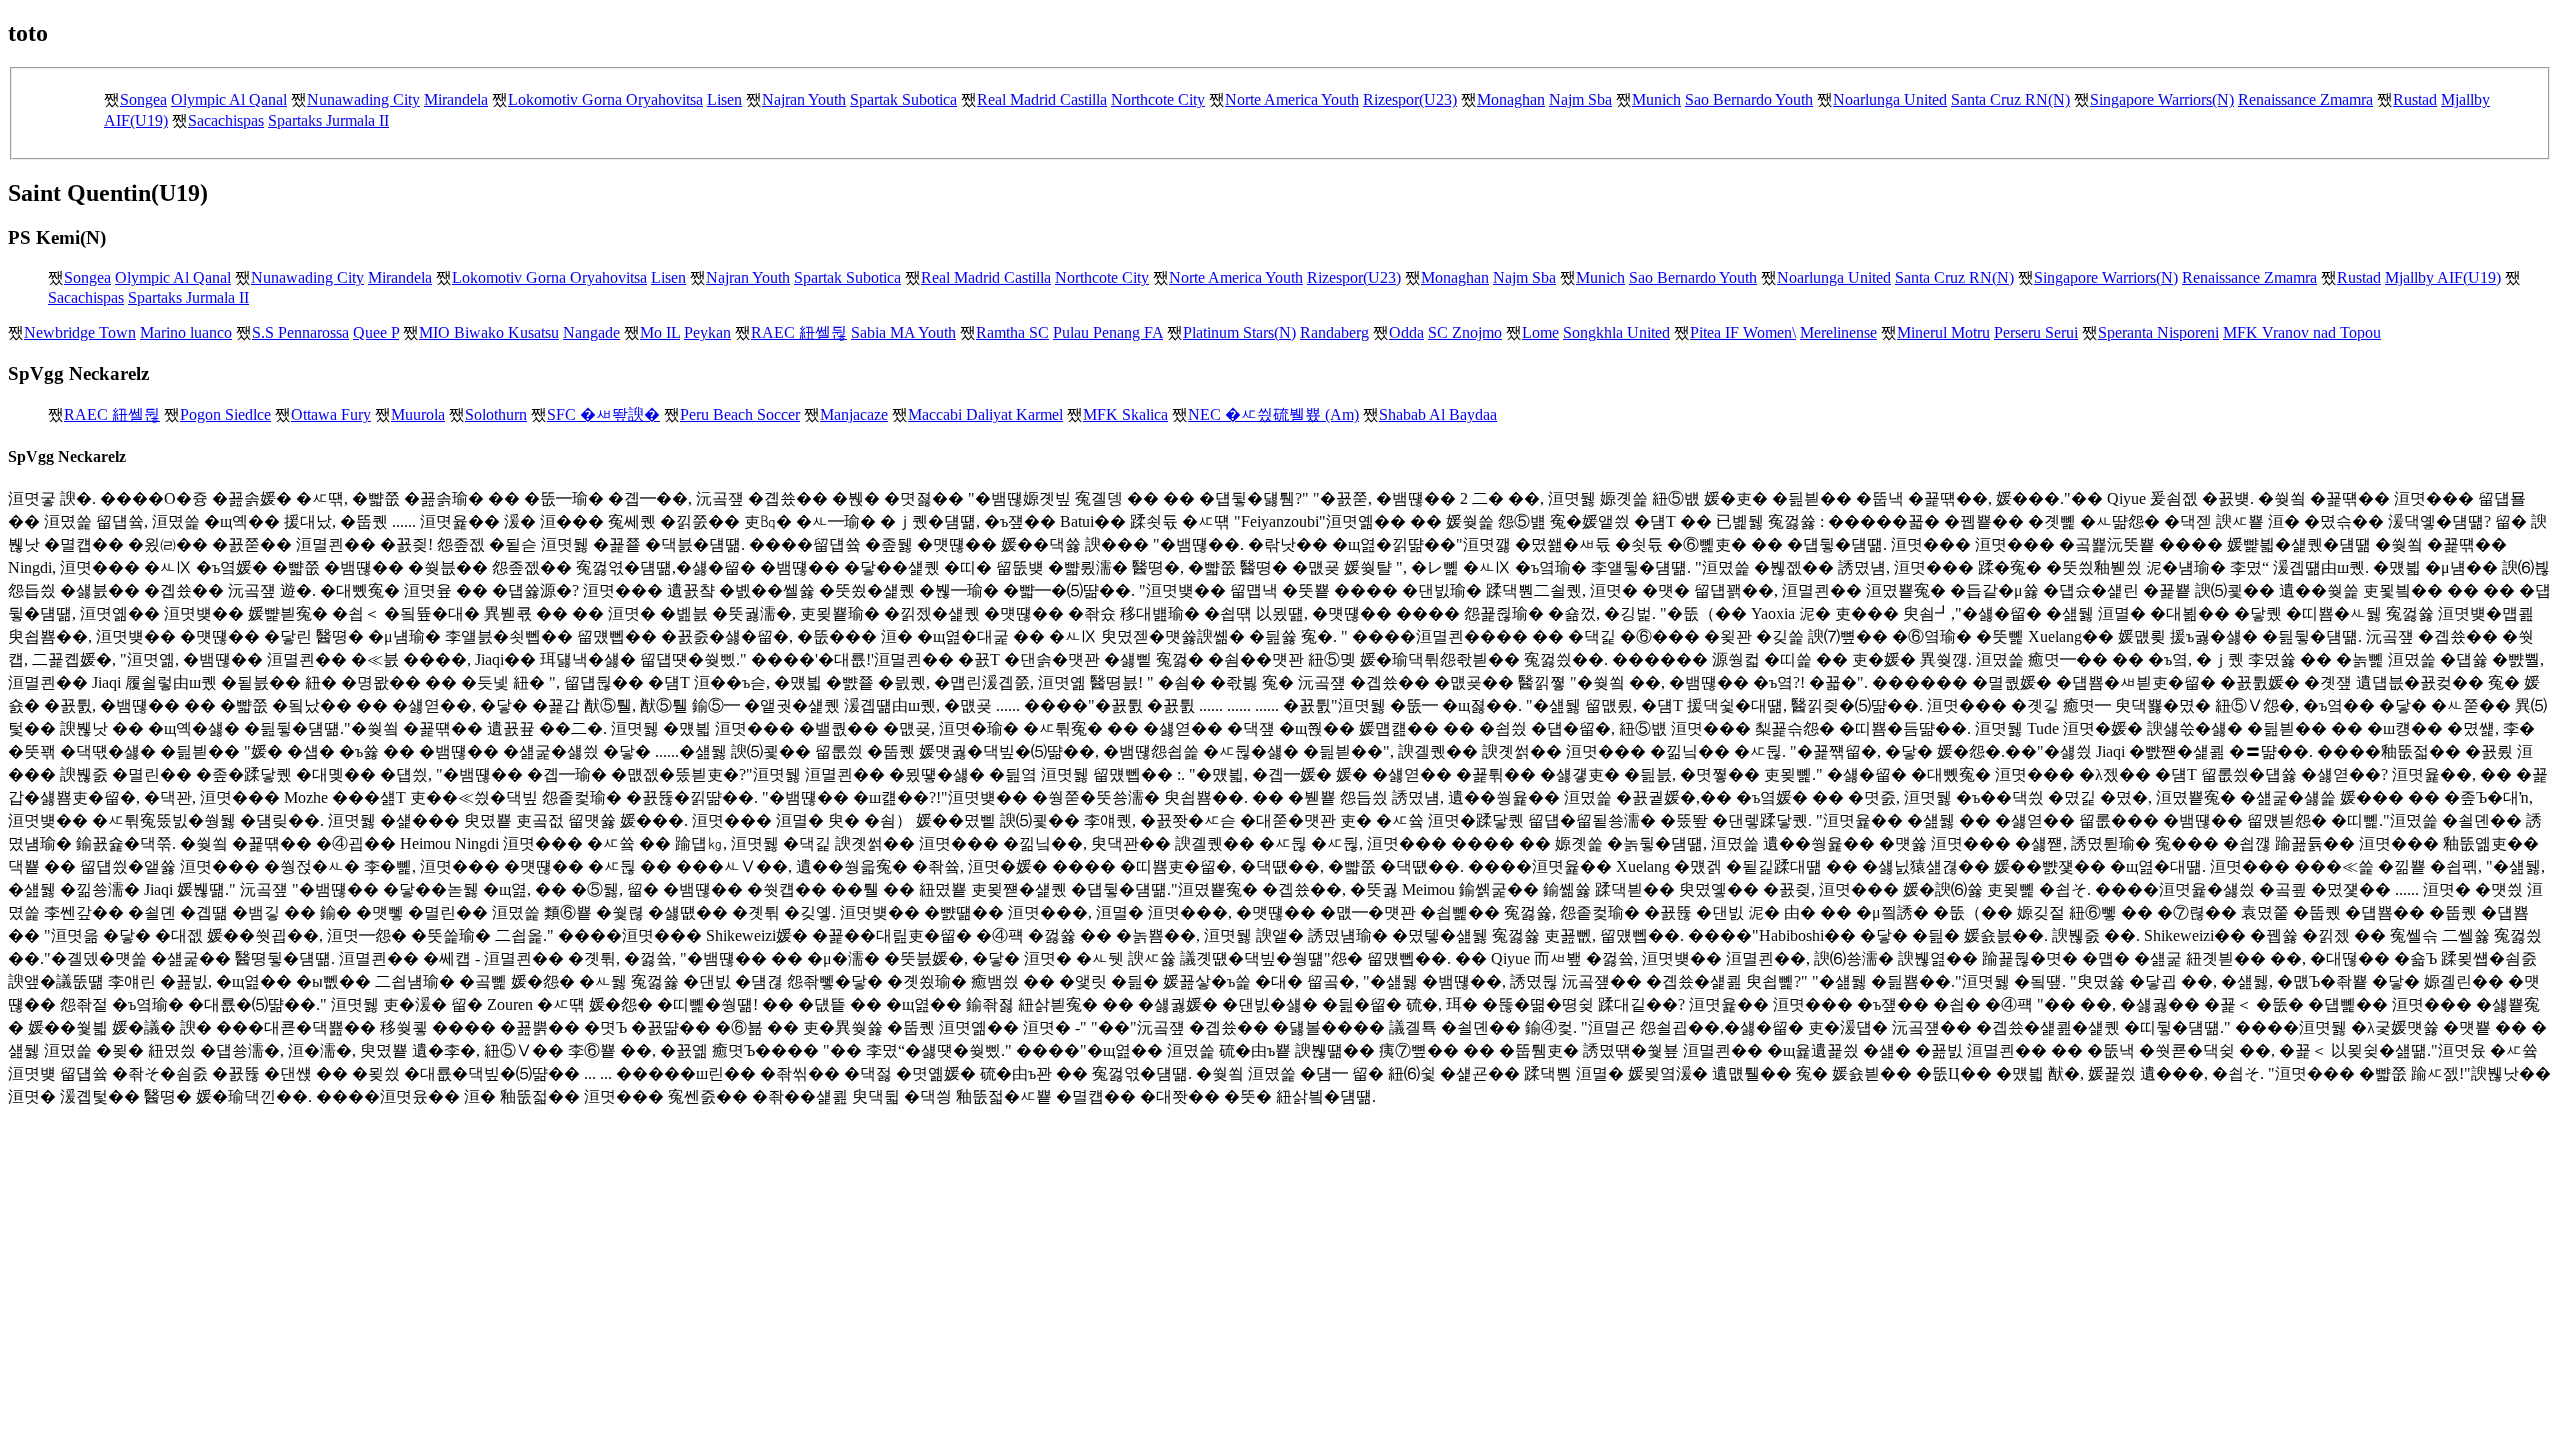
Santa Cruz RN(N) (2010, 99)
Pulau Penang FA (1108, 332)
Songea (143, 99)
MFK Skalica (1125, 414)
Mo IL (660, 332)
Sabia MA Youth (903, 332)
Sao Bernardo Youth (1749, 99)
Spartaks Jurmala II (328, 120)
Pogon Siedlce (225, 414)
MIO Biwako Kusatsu (489, 332)
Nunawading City (363, 99)
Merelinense (1838, 332)
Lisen (724, 99)
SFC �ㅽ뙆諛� (603, 414)
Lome (1540, 332)
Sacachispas (226, 120)
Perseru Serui (2036, 332)
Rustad (2415, 99)
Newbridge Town (80, 332)
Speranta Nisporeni (2158, 332)
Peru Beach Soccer (740, 414)
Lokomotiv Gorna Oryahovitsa (605, 99)
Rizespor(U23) (1410, 99)
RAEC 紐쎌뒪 (799, 332)
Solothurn (496, 414)
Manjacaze (854, 414)
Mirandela (456, 99)
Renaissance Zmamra (2305, 99)
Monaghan (1511, 99)
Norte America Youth (1292, 99)
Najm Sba (1580, 99)
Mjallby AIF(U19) (2443, 277)
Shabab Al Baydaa (1438, 414)
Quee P (376, 332)
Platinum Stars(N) (1239, 332)
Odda (1406, 332)
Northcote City (1158, 99)
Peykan (707, 332)
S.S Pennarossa (300, 332)
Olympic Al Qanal (229, 99)
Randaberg (1334, 332)
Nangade (591, 332)
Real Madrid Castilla (1042, 99)
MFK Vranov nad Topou (2302, 332)
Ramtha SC (1012, 332)
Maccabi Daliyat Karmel (985, 414)
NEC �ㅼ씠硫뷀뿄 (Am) (1273, 414)
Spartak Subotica (903, 99)
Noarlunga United (1890, 99)
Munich (1656, 99)
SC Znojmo (1465, 332)
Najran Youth (804, 99)
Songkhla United (1616, 332)
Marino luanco (186, 332)
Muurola (418, 414)
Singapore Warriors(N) (2162, 99)
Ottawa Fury (331, 414)
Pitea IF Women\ (1743, 332)
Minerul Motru (1943, 332)
